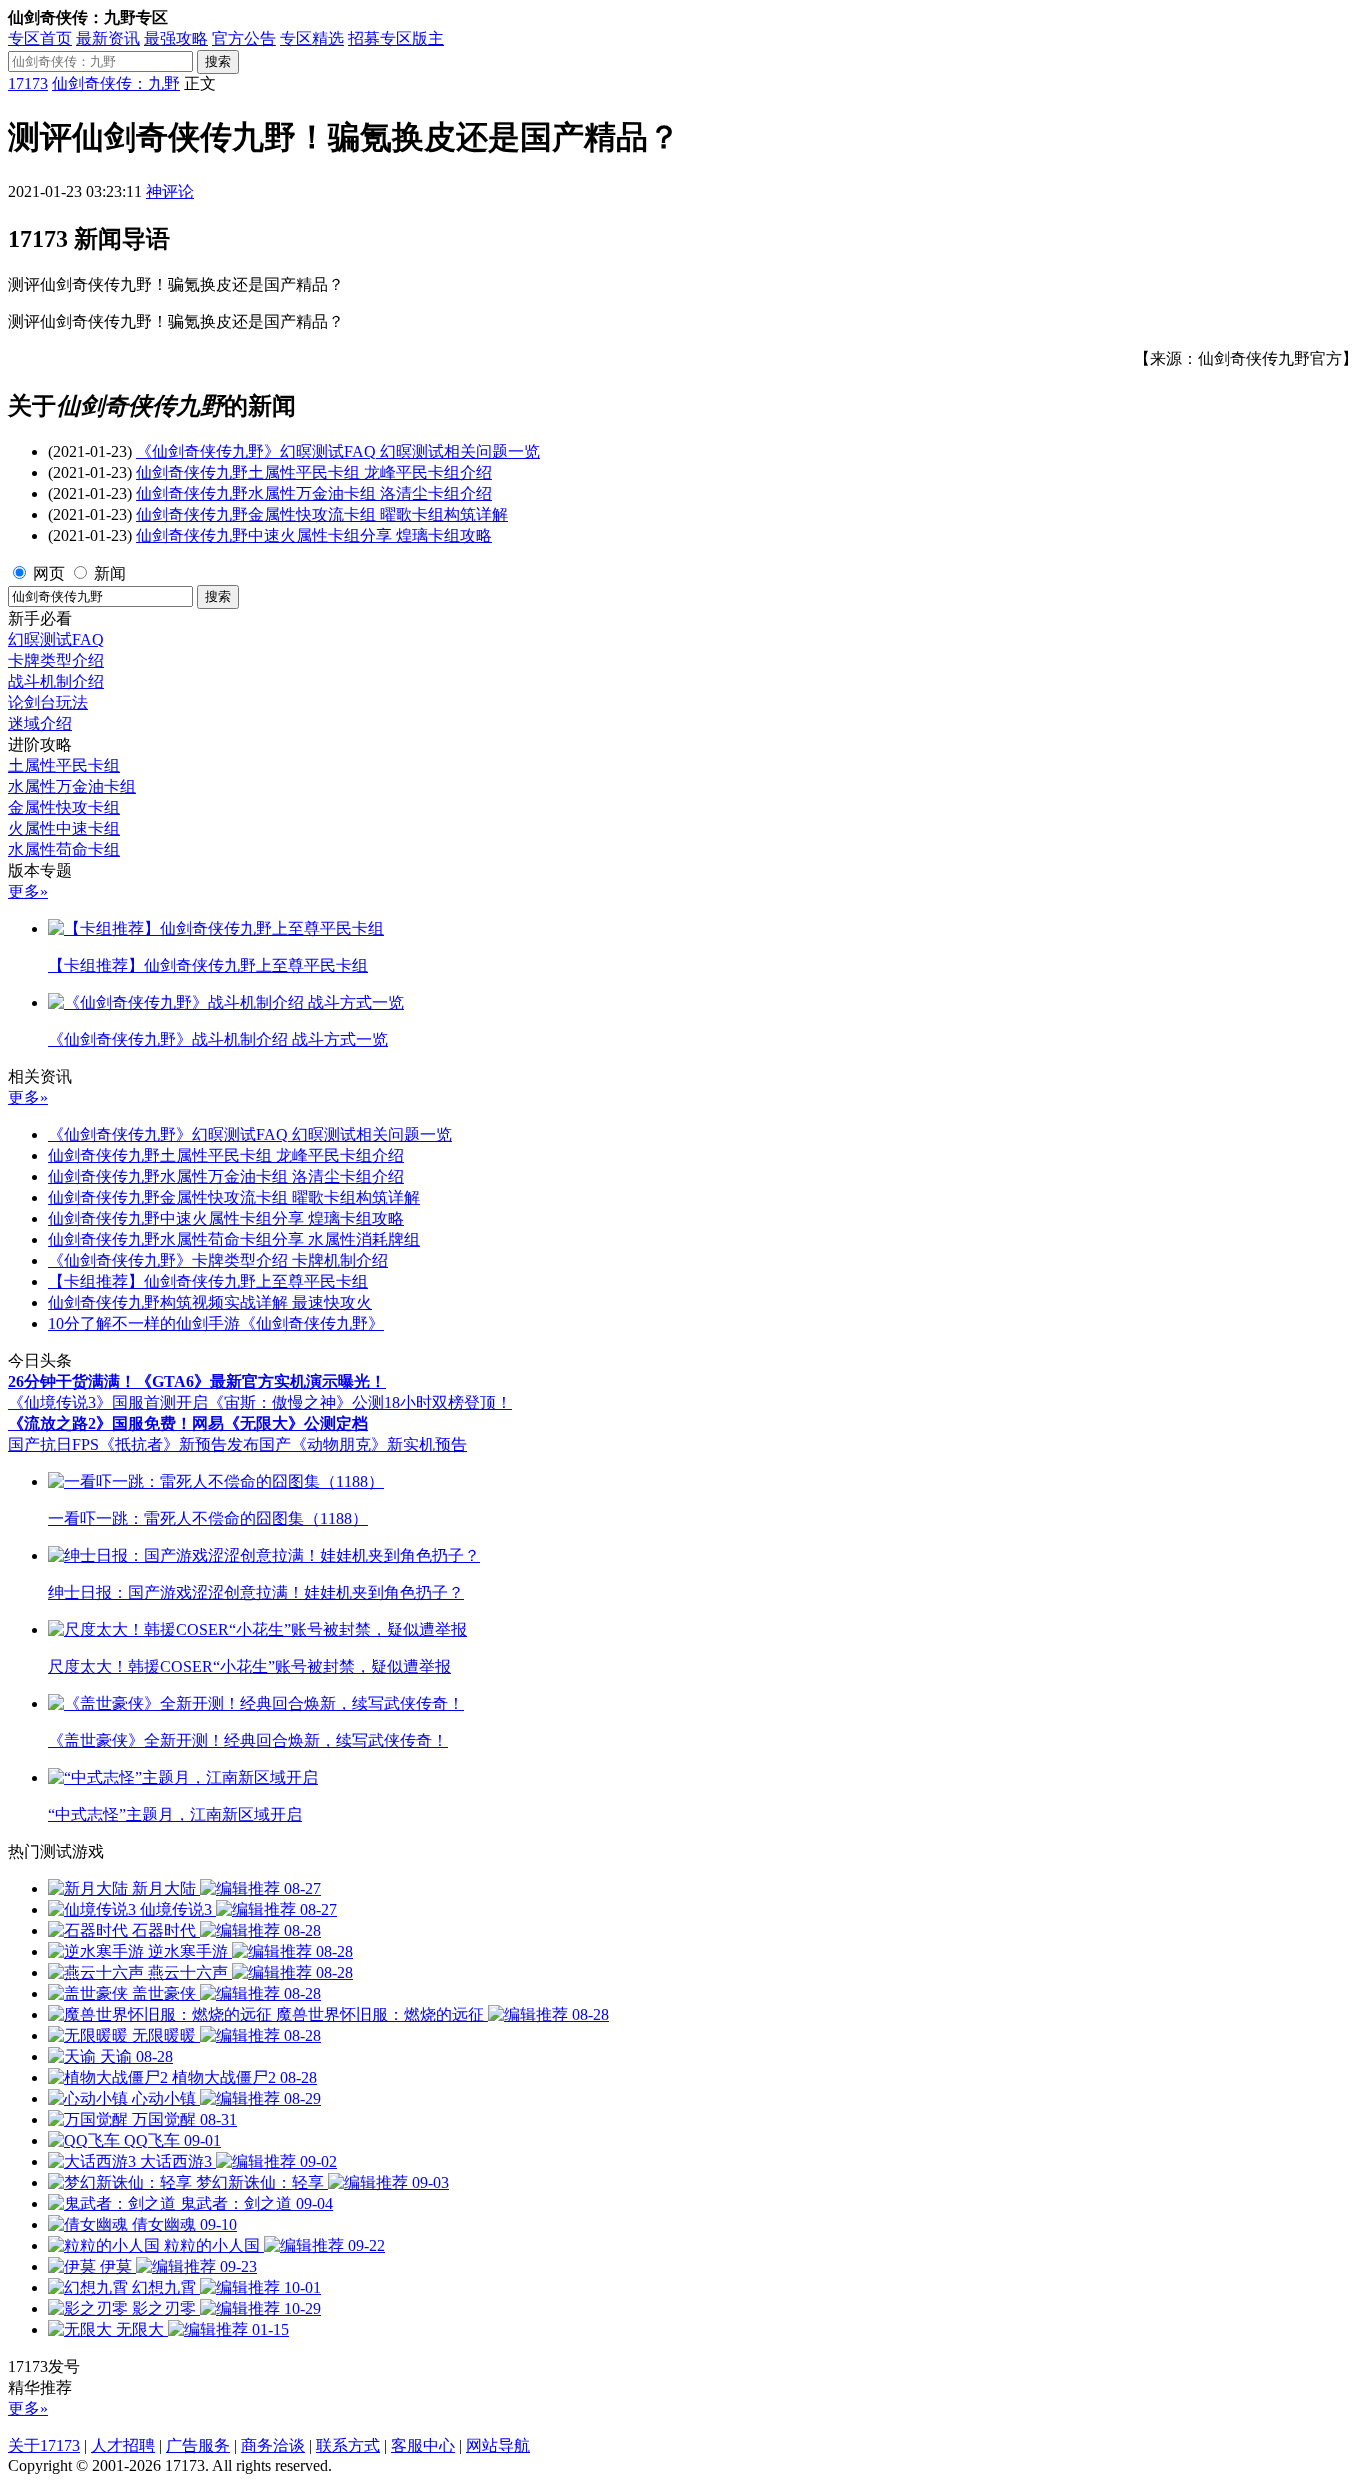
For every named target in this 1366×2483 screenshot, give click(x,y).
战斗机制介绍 (56, 681)
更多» (28, 891)
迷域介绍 (40, 723)
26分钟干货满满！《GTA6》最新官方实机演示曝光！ (197, 1381)
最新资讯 (108, 38)
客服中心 (423, 2445)
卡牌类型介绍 (56, 660)
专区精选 (312, 38)
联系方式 (348, 2445)
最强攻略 (176, 38)
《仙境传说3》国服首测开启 (108, 1402)
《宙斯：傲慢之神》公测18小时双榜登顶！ (360, 1402)
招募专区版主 (396, 38)
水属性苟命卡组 (64, 849)
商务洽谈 (273, 2445)
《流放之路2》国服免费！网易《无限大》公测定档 (188, 1423)
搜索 (218, 61)
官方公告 (244, 38)
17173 (28, 83)
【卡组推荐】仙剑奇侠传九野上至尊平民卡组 (208, 1281)
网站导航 (498, 2445)
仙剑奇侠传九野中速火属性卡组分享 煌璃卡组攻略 (314, 535)
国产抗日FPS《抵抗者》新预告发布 (133, 1444)
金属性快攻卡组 (64, 807)
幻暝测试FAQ (56, 639)
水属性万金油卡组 (72, 786)
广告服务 (198, 2445)
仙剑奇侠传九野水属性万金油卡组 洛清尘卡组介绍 (314, 493)
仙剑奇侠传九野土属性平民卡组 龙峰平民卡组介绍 (314, 472)
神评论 (170, 191)
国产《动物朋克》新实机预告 (363, 1444)
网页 (49, 573)
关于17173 (44, 2445)
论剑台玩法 (48, 702)
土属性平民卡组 (64, 765)
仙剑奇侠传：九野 (116, 83)
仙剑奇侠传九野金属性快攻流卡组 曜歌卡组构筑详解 (322, 514)
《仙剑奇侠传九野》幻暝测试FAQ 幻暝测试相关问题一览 (338, 451)
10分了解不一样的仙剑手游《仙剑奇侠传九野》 (216, 1323)
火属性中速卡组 (64, 828)
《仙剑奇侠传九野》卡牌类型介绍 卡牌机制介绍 (218, 1260)
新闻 (110, 573)
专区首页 (40, 38)
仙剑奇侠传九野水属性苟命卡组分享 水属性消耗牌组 (234, 1239)
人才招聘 (123, 2445)
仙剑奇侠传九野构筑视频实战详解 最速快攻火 (210, 1302)
